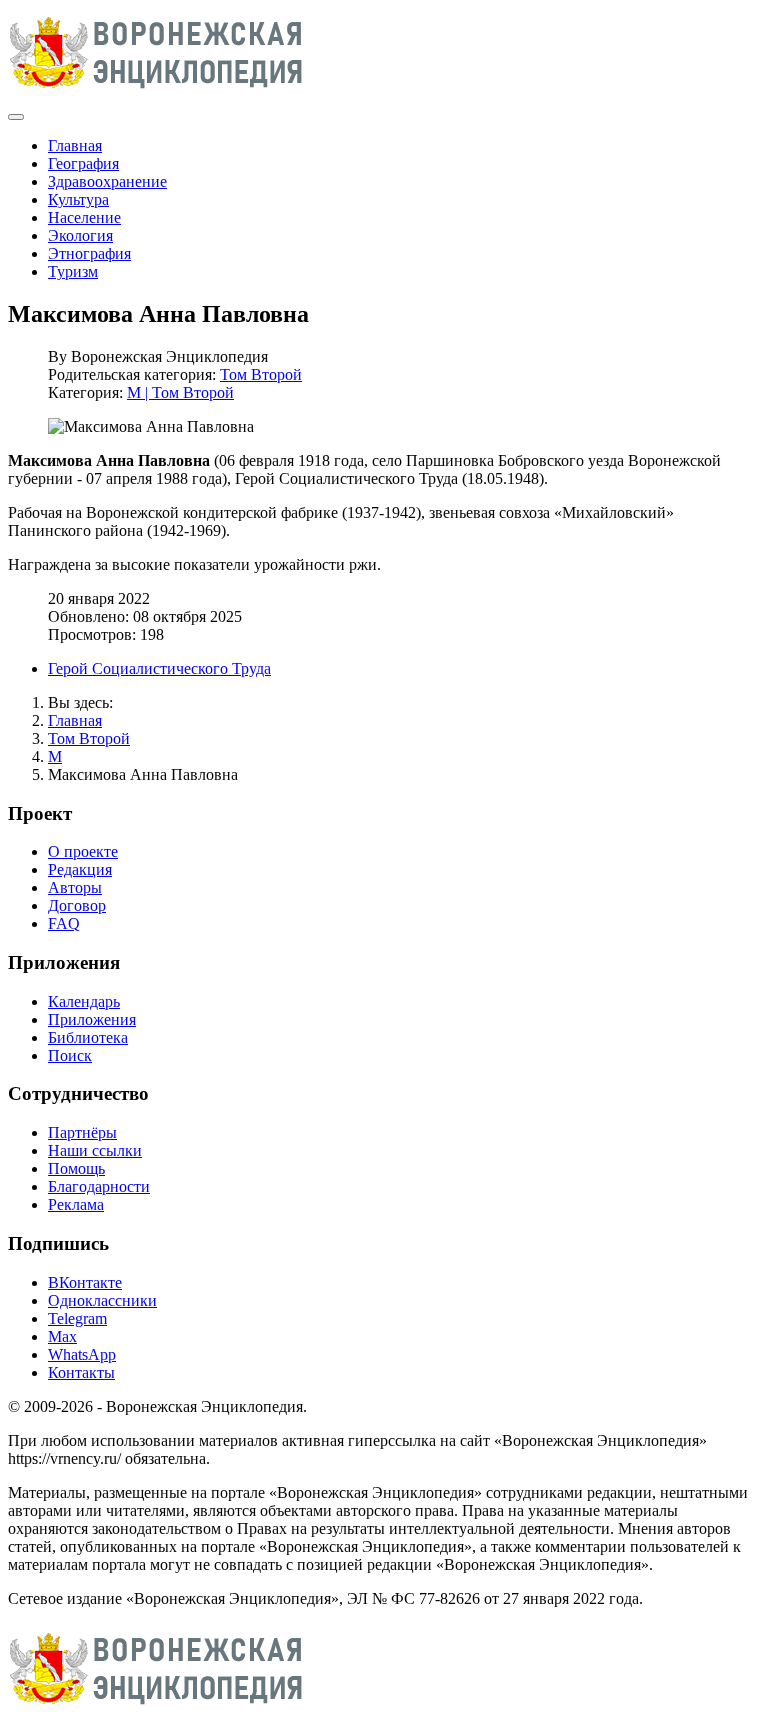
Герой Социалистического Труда (159, 668)
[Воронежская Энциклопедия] (156, 93)
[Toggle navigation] (16, 117)
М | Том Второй (180, 392)
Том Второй (261, 374)
